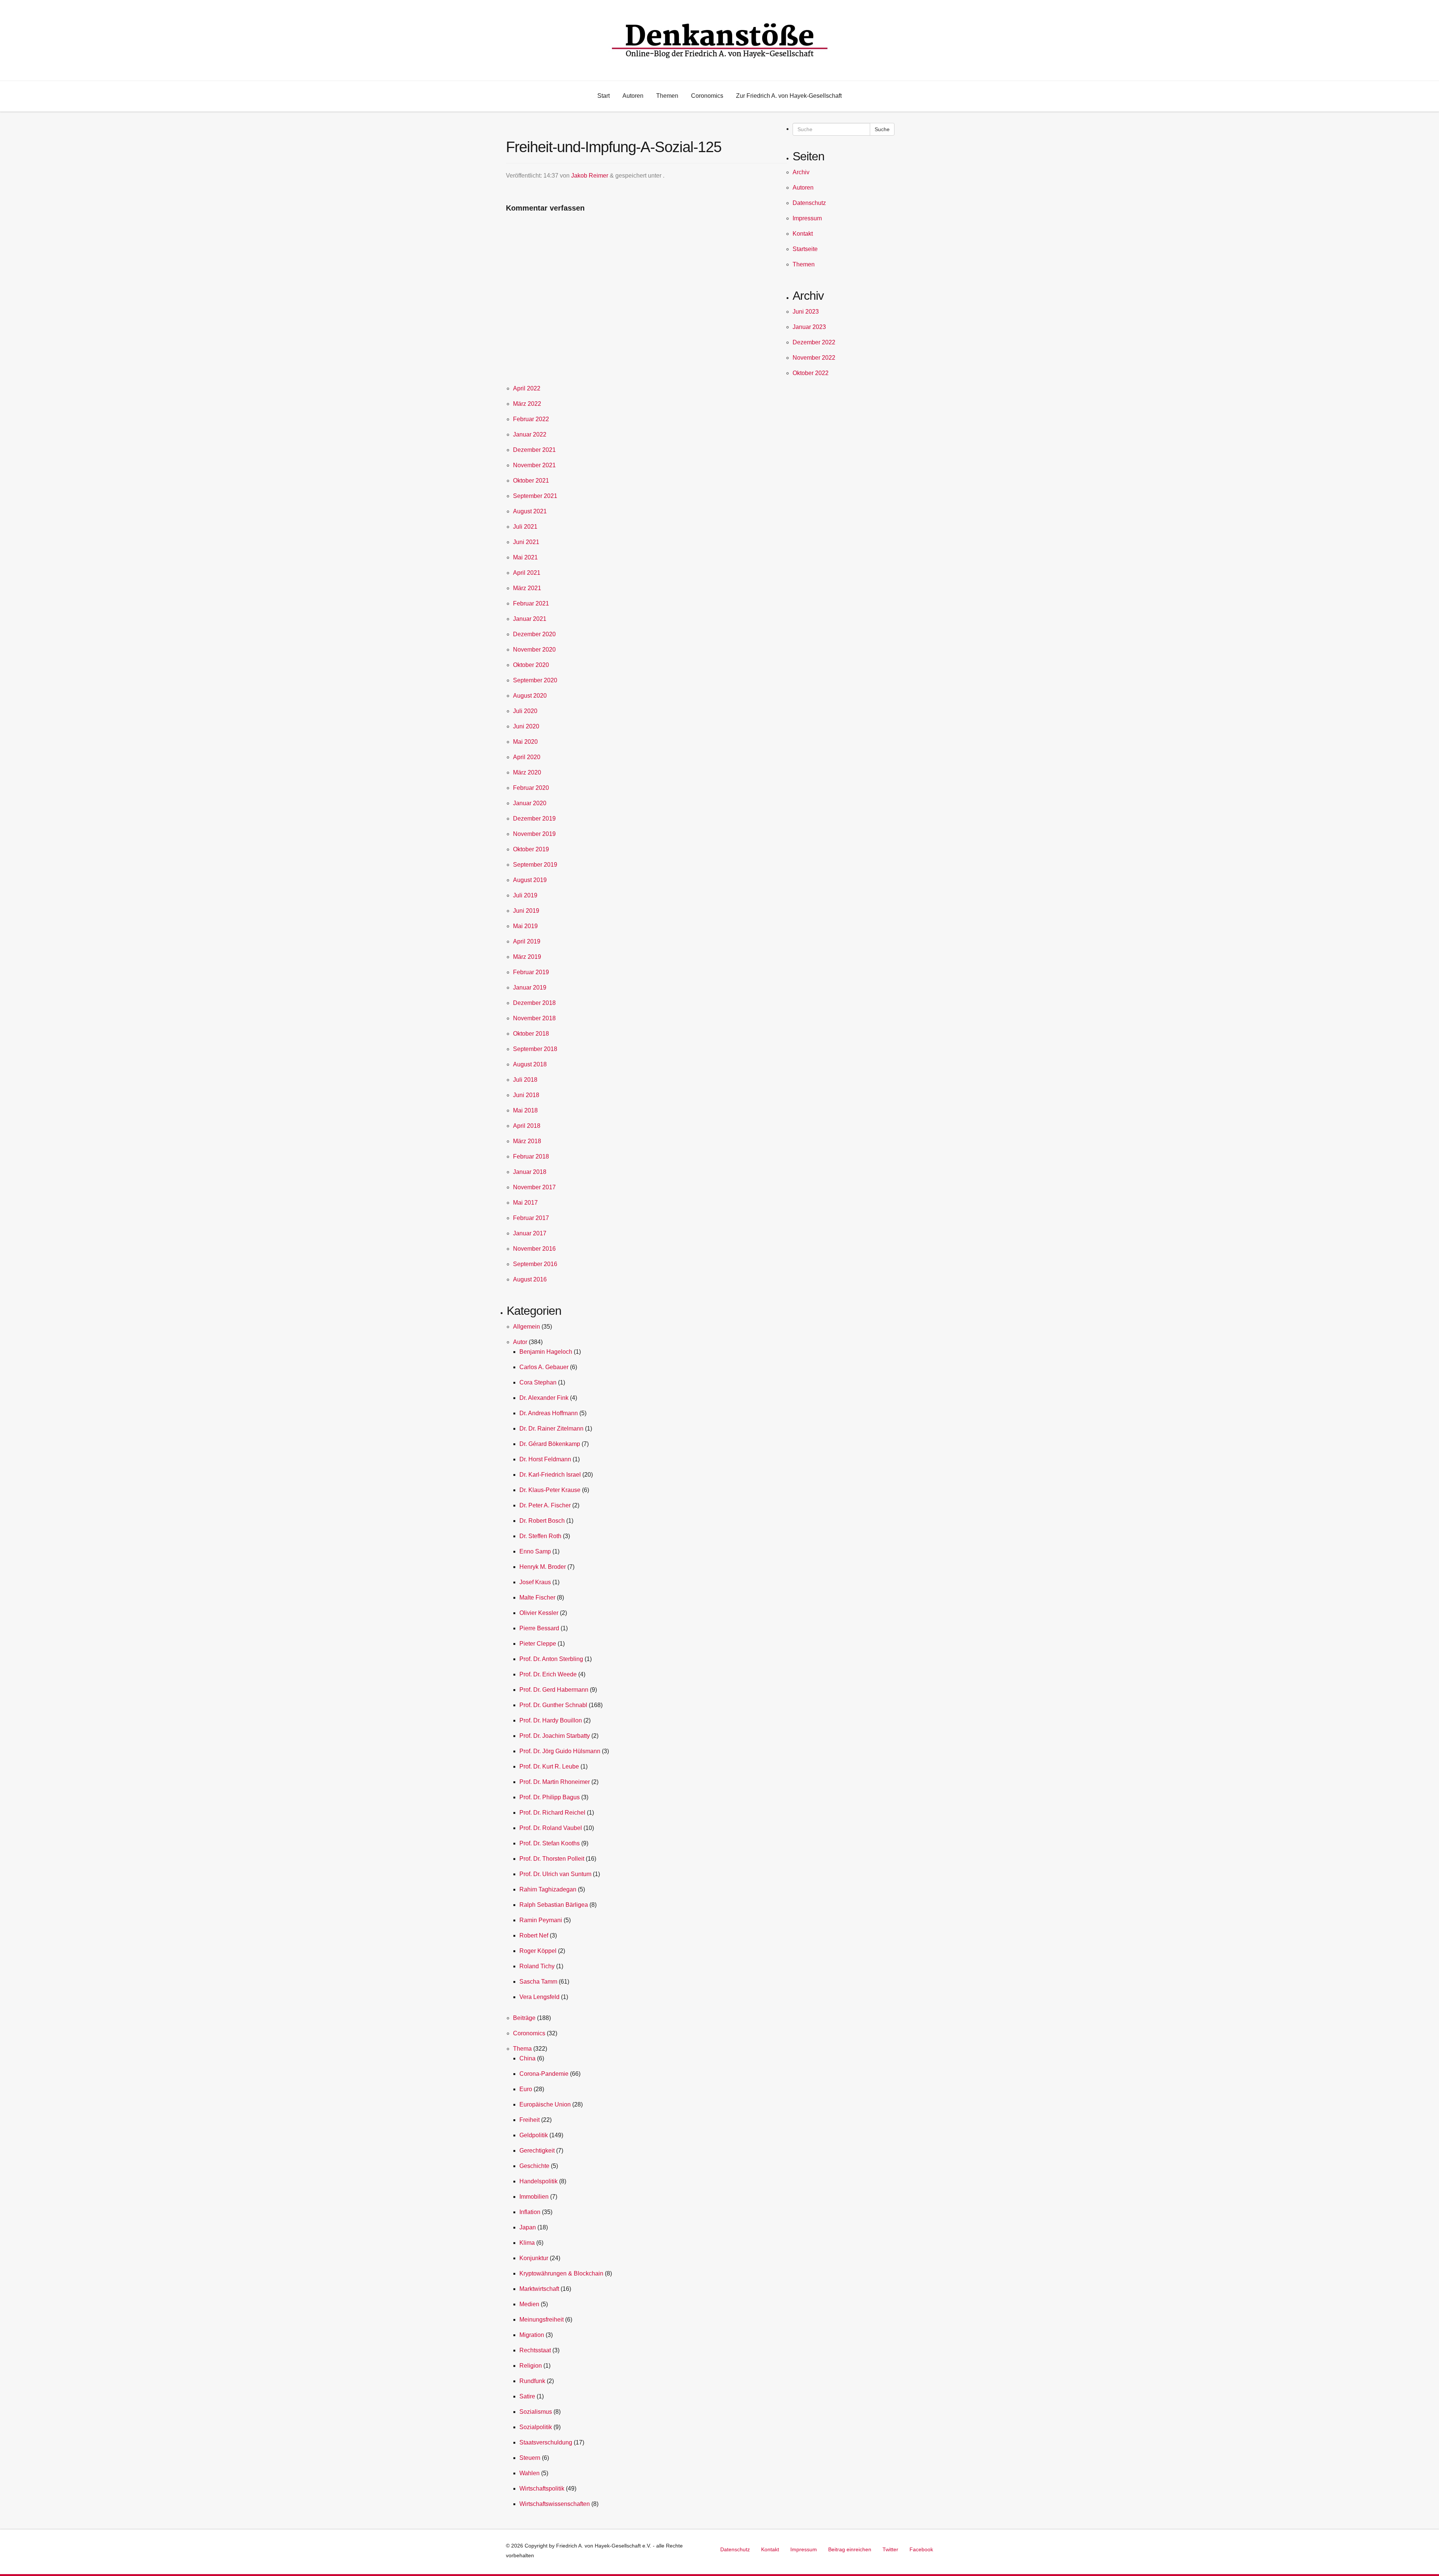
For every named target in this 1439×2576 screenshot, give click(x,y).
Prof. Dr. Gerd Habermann (554, 1690)
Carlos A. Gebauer (544, 1367)
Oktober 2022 (811, 373)
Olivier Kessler (539, 1613)
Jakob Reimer (590, 176)
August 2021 (530, 511)
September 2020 (535, 680)
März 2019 (527, 957)
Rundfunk (532, 2381)
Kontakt (803, 234)
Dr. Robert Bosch (542, 1521)
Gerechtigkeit (537, 2151)
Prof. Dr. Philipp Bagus (550, 1797)
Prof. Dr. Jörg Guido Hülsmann (560, 1751)
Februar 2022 (531, 419)
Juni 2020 (526, 726)
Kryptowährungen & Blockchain (561, 2273)
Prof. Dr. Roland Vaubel (551, 1828)
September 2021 (535, 496)
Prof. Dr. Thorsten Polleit (552, 1859)
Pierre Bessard (539, 1628)
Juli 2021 (525, 527)
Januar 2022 (530, 434)
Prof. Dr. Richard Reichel (552, 1813)
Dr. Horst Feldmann (545, 1459)
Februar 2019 (531, 972)
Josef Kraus (535, 1582)
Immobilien (534, 2197)
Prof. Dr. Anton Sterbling (551, 1659)
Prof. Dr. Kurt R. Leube (549, 1766)
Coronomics (529, 2033)
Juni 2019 (526, 911)
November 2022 (814, 358)
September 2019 (535, 865)
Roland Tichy (537, 1966)
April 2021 (527, 573)
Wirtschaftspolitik (542, 2489)
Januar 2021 (530, 619)
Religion (531, 2366)
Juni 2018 (526, 1095)
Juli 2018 (525, 1080)
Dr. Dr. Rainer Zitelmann (551, 1429)
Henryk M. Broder (543, 1567)
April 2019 (527, 941)
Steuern (530, 2458)
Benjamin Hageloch (546, 1352)
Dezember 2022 (814, 342)
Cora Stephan (538, 1382)
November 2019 (534, 834)
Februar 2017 (531, 1218)
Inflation (530, 2212)
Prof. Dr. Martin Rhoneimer (555, 1782)
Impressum (807, 218)
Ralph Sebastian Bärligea (554, 1905)
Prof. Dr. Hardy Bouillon (551, 1720)
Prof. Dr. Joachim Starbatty (555, 1736)
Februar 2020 (531, 788)
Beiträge (524, 2018)
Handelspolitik (539, 2181)
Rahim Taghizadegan (548, 1889)
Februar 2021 (531, 603)
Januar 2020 (530, 803)
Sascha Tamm (538, 1982)
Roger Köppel (538, 1951)
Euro (526, 2089)
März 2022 (527, 404)
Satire (527, 2396)
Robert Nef (534, 1935)
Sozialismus (536, 2412)
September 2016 (535, 1264)
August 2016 (530, 1279)
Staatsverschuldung (546, 2442)
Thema (522, 2049)
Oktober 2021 (531, 481)
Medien (529, 2304)
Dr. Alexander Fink (544, 1398)
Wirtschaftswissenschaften (555, 2504)
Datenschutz (809, 203)
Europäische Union (545, 2104)
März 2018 (527, 1141)
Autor (520, 1342)
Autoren (803, 188)
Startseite (805, 249)
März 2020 (527, 772)
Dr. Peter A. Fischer (545, 1505)
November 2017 (534, 1187)
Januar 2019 (530, 987)
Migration (532, 2335)
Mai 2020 (525, 742)
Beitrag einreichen (850, 2549)
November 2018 (534, 1018)
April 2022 (527, 388)
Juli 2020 (525, 711)
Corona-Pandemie (544, 2074)
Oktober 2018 (531, 1034)
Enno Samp (535, 1551)
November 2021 (534, 465)
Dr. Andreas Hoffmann (549, 1413)
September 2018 (535, 1049)
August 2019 (530, 880)
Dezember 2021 (534, 450)
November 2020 (534, 650)
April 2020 (527, 757)
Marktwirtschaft (539, 2289)
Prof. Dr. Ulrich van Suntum (555, 1874)
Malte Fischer (537, 1597)
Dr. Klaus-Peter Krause (550, 1490)
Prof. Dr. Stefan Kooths (550, 1843)
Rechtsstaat (535, 2350)
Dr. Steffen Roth (540, 1536)
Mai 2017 (525, 1203)
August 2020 (530, 696)
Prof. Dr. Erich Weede (548, 1674)
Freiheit (530, 2120)
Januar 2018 (530, 1172)
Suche (882, 129)
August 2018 (530, 1064)
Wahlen (530, 2473)
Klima (527, 2243)
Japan (528, 2227)
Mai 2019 (525, 926)
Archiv (801, 172)
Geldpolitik (534, 2135)
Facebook (921, 2549)
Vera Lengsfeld (539, 1997)
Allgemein (527, 1327)
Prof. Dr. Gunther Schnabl (553, 1705)
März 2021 (527, 588)
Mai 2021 (525, 557)
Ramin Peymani (541, 1920)
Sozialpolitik (536, 2427)
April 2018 (527, 1126)
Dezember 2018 (534, 1003)
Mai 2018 (525, 1110)
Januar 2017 (530, 1233)
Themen (804, 264)
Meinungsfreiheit (541, 2320)
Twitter (890, 2549)
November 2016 (534, 1249)
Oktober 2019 (531, 849)
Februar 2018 (531, 1156)
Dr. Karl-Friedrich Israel (550, 1475)
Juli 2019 (525, 895)
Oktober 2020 (531, 665)
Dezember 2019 (534, 819)
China (527, 2058)
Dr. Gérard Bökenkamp (550, 1444)
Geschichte (534, 2166)
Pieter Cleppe (538, 1644)
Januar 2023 (809, 327)
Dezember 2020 (534, 634)
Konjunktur (534, 2258)
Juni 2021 (526, 542)
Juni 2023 (806, 312)
